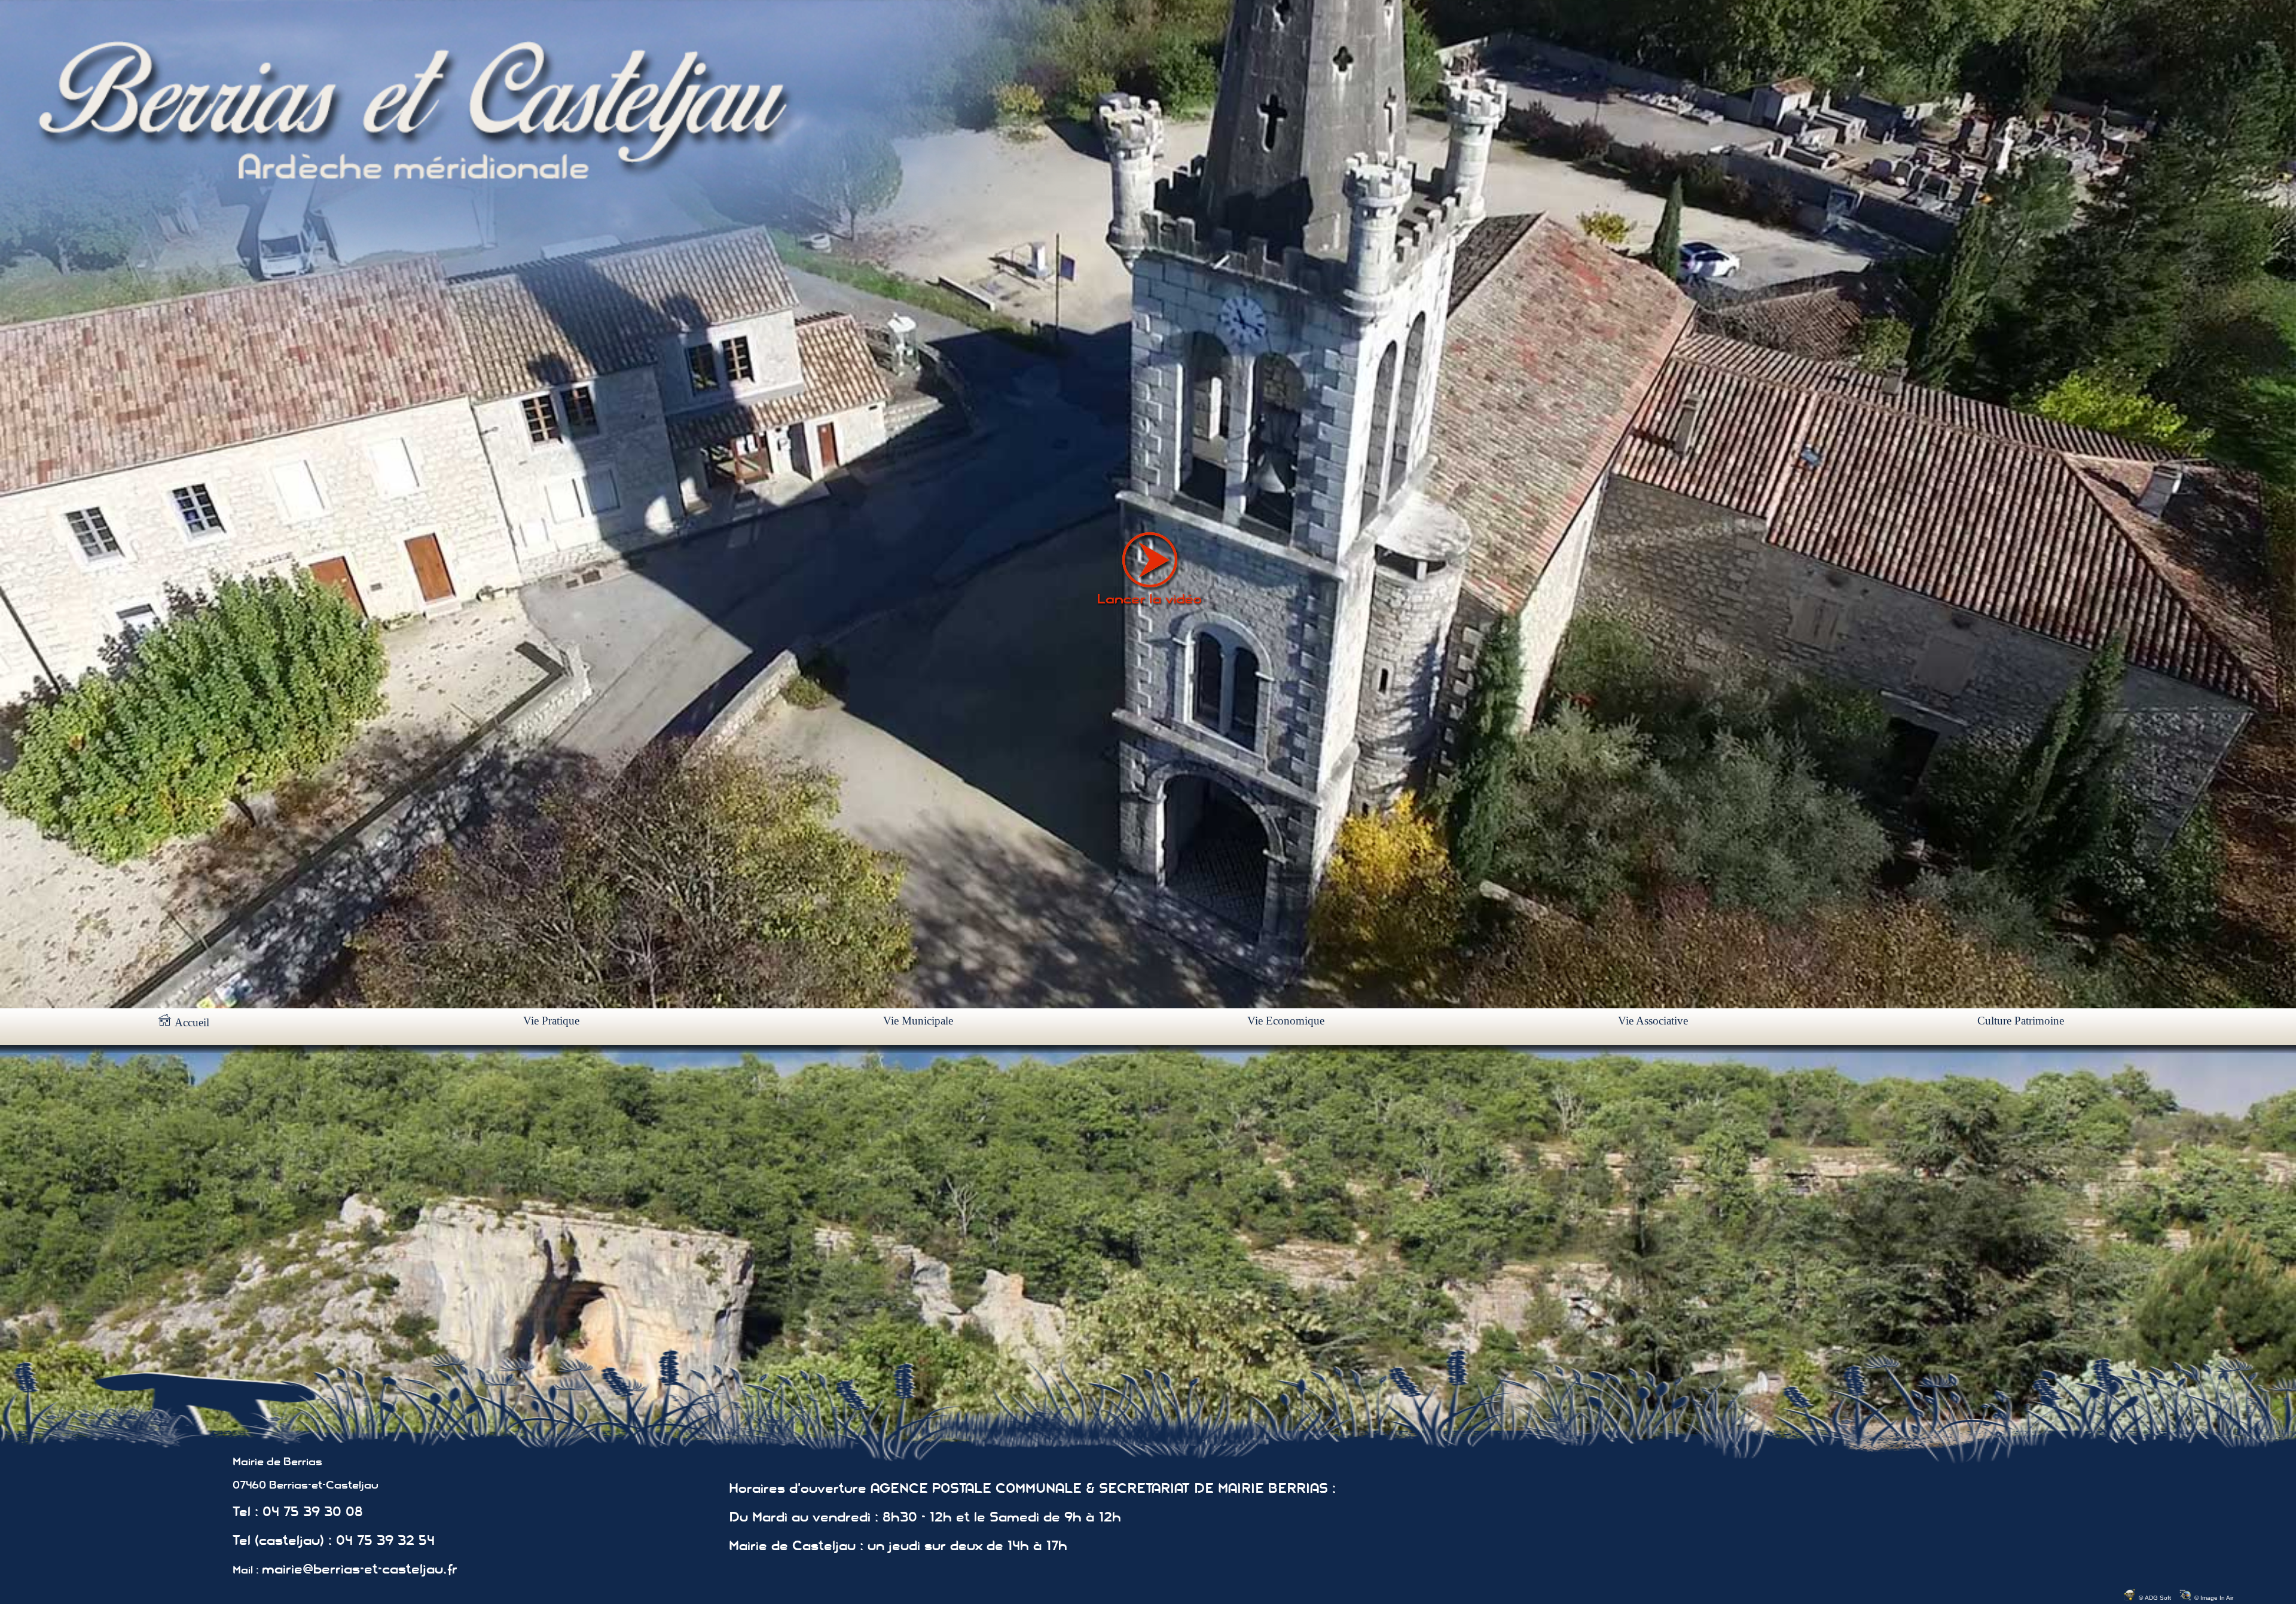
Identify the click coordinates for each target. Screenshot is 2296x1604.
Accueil (190, 1022)
